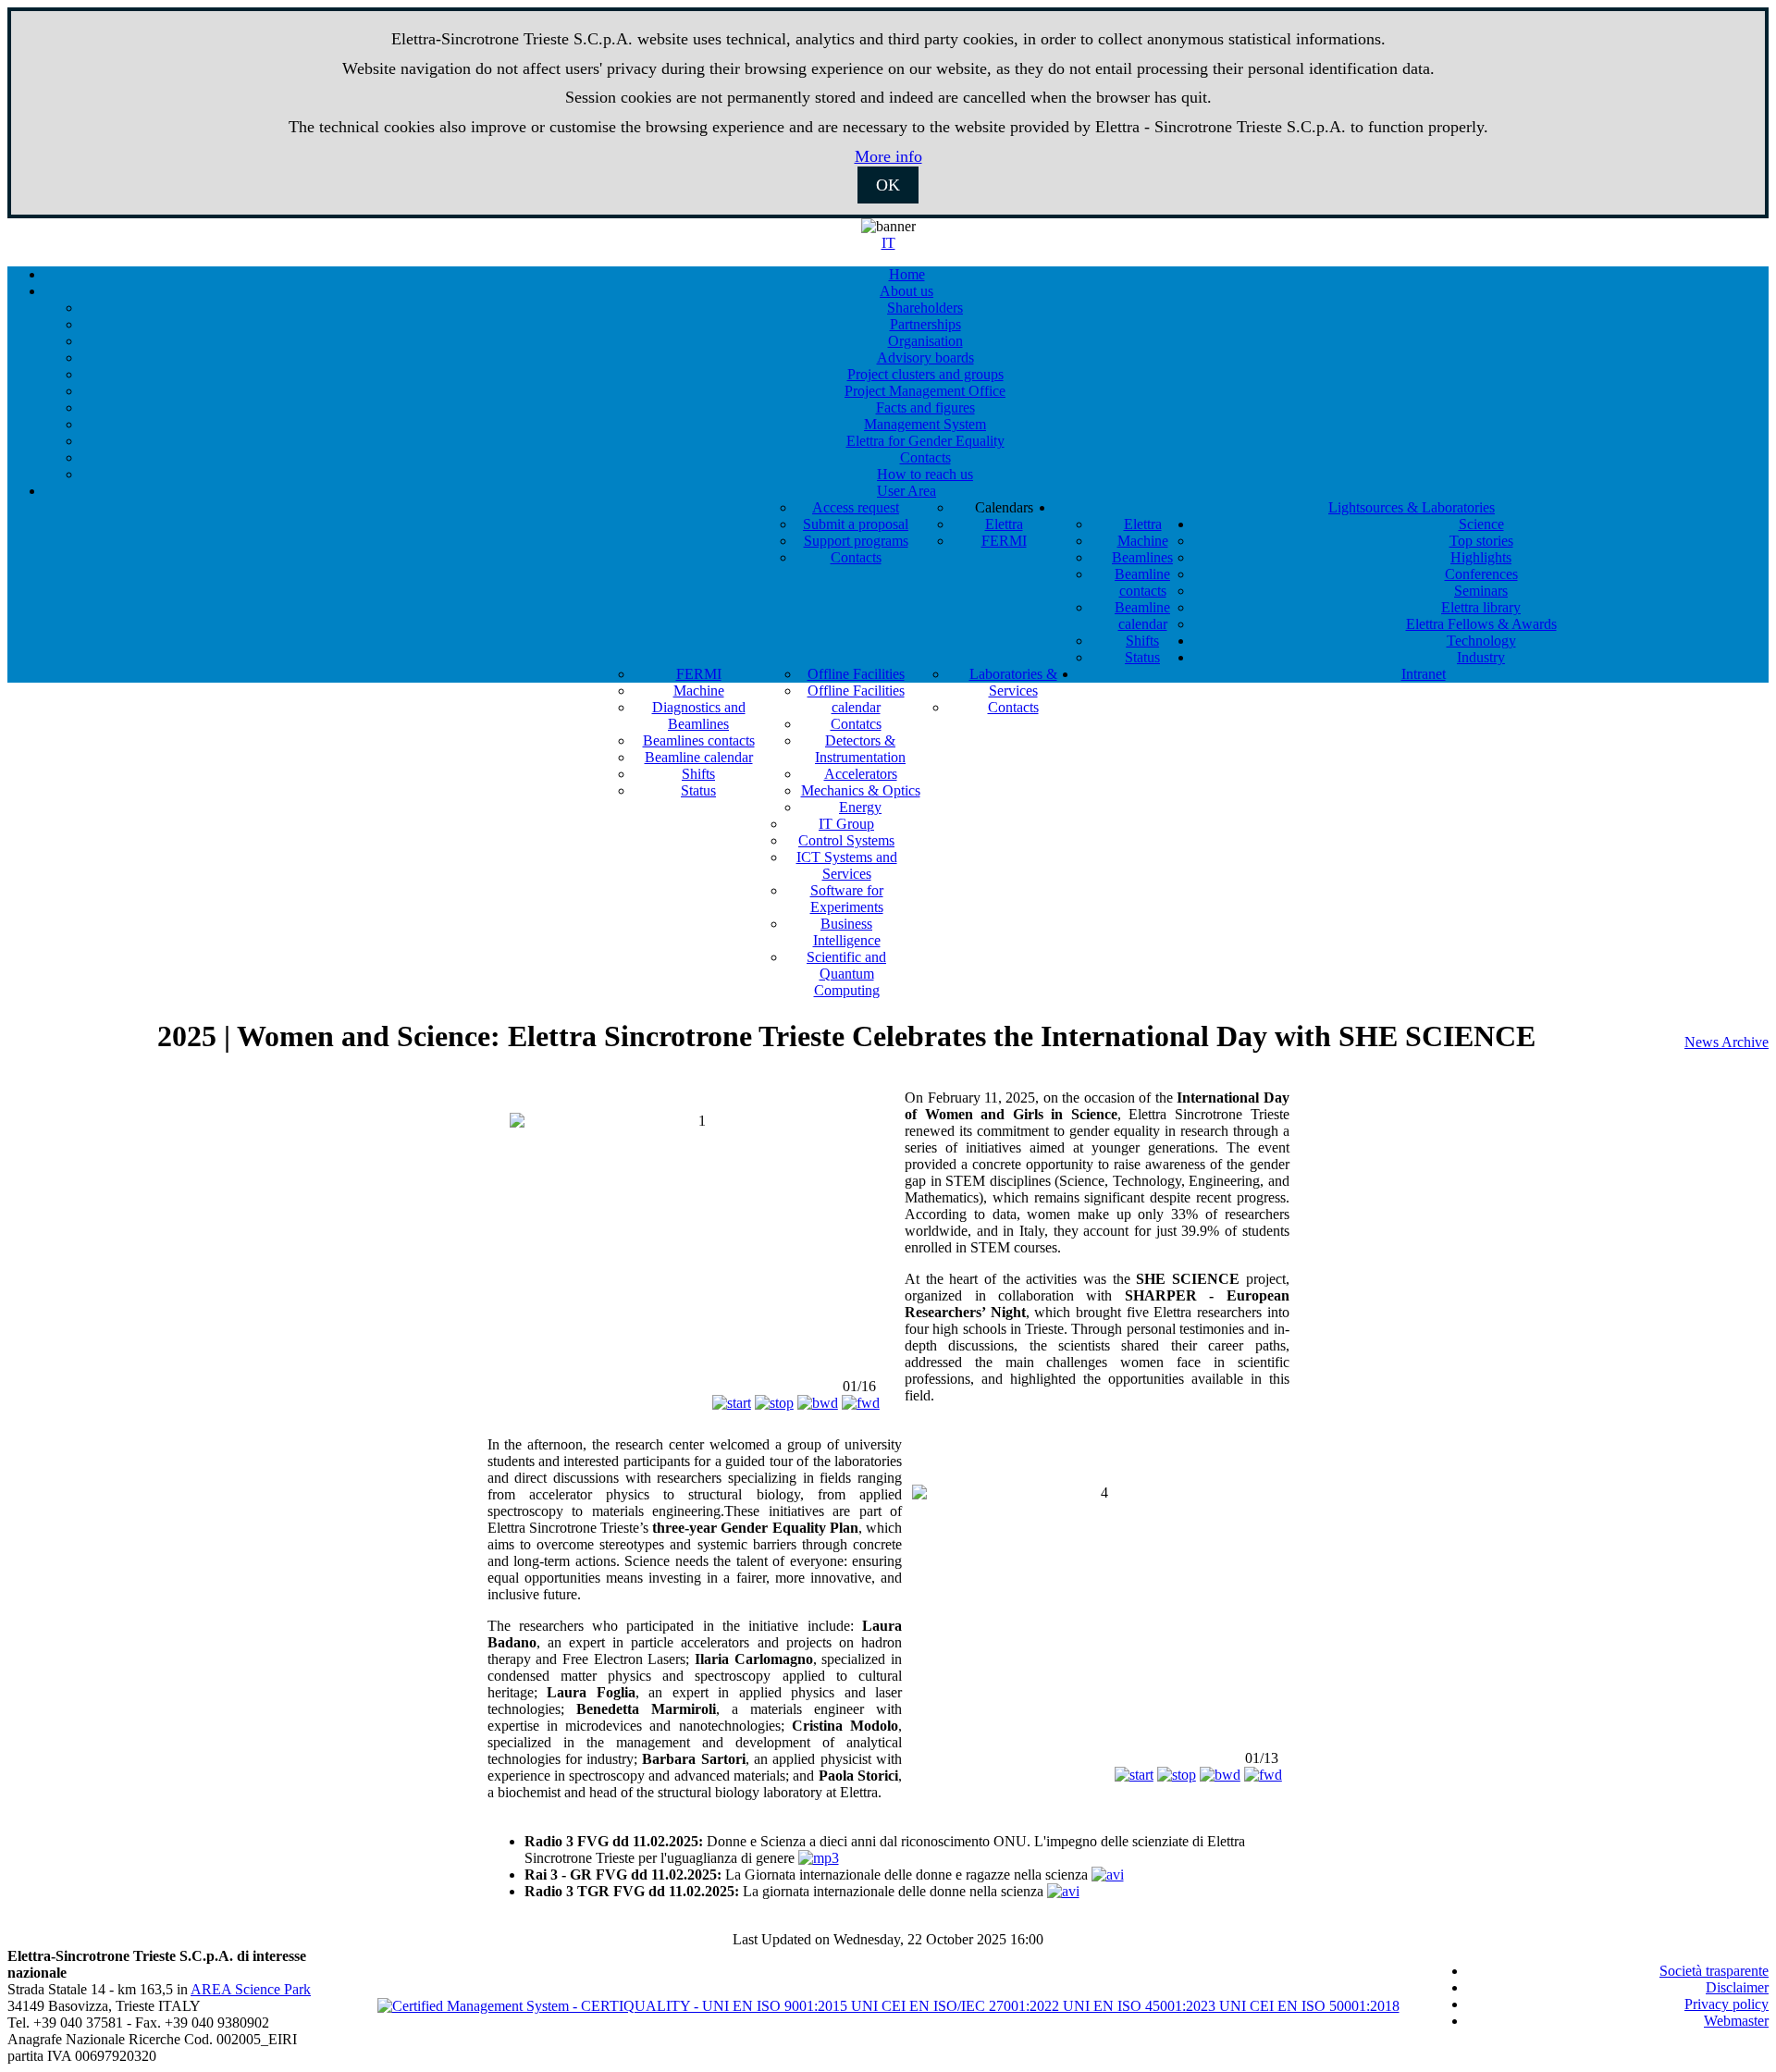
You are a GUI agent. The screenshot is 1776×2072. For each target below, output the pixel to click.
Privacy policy (1727, 2004)
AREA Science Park (251, 1989)
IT (888, 243)
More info (888, 156)
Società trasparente (1714, 1971)
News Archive (1727, 1042)
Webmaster (1736, 2021)
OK (888, 185)
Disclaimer (1737, 1987)
